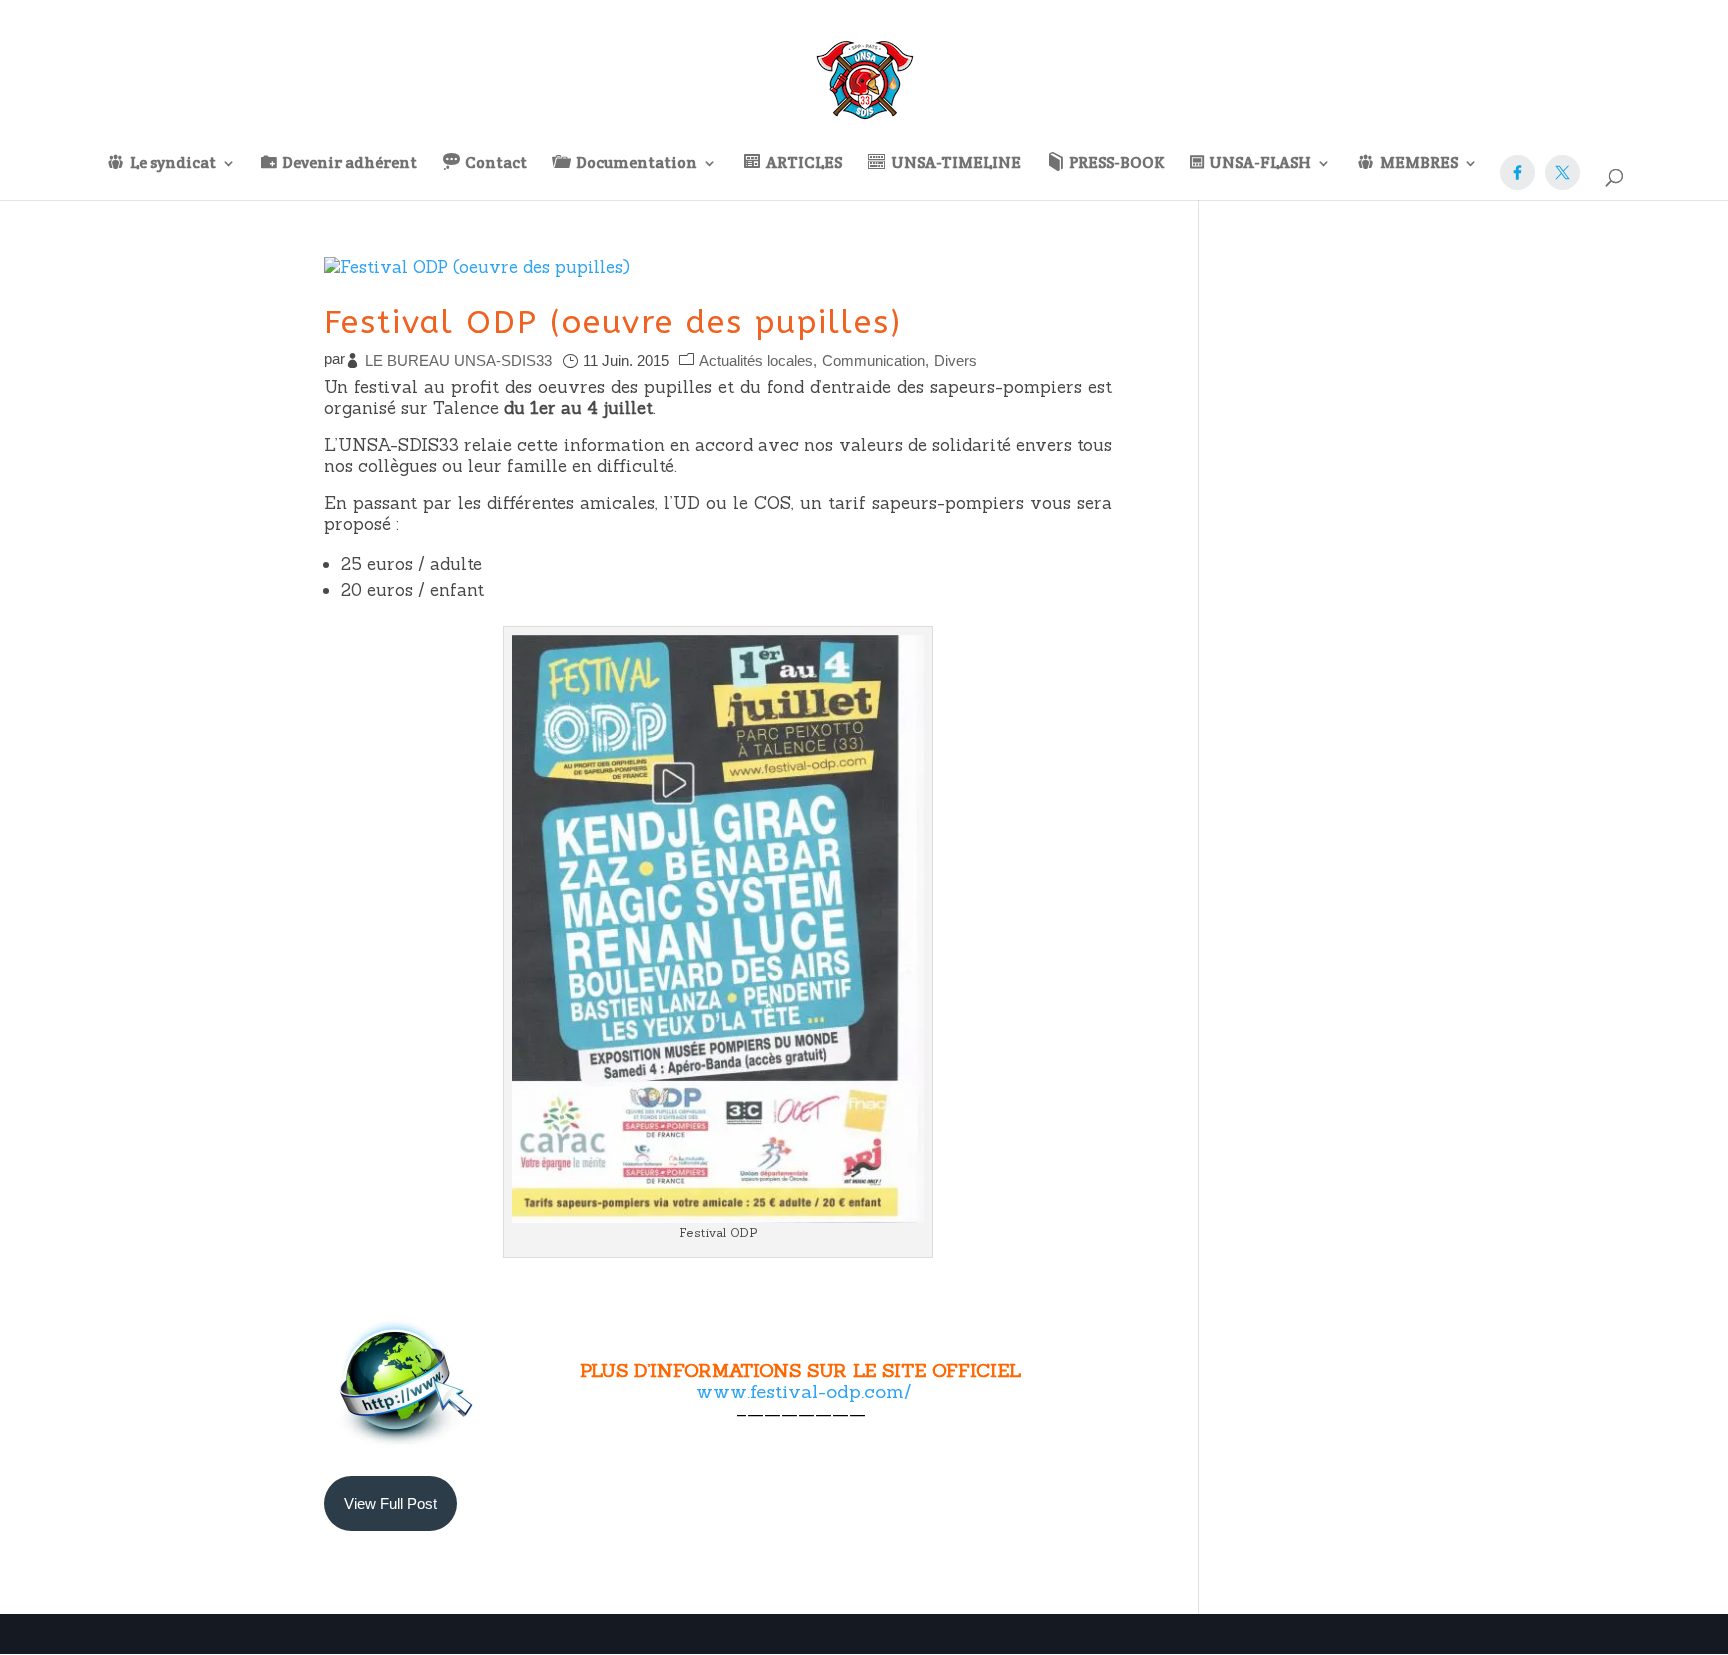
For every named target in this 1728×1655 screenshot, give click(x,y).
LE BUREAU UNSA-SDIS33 (458, 360)
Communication (873, 360)
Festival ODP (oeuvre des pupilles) (613, 322)
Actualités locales (756, 360)
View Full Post (390, 1503)
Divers (955, 360)
